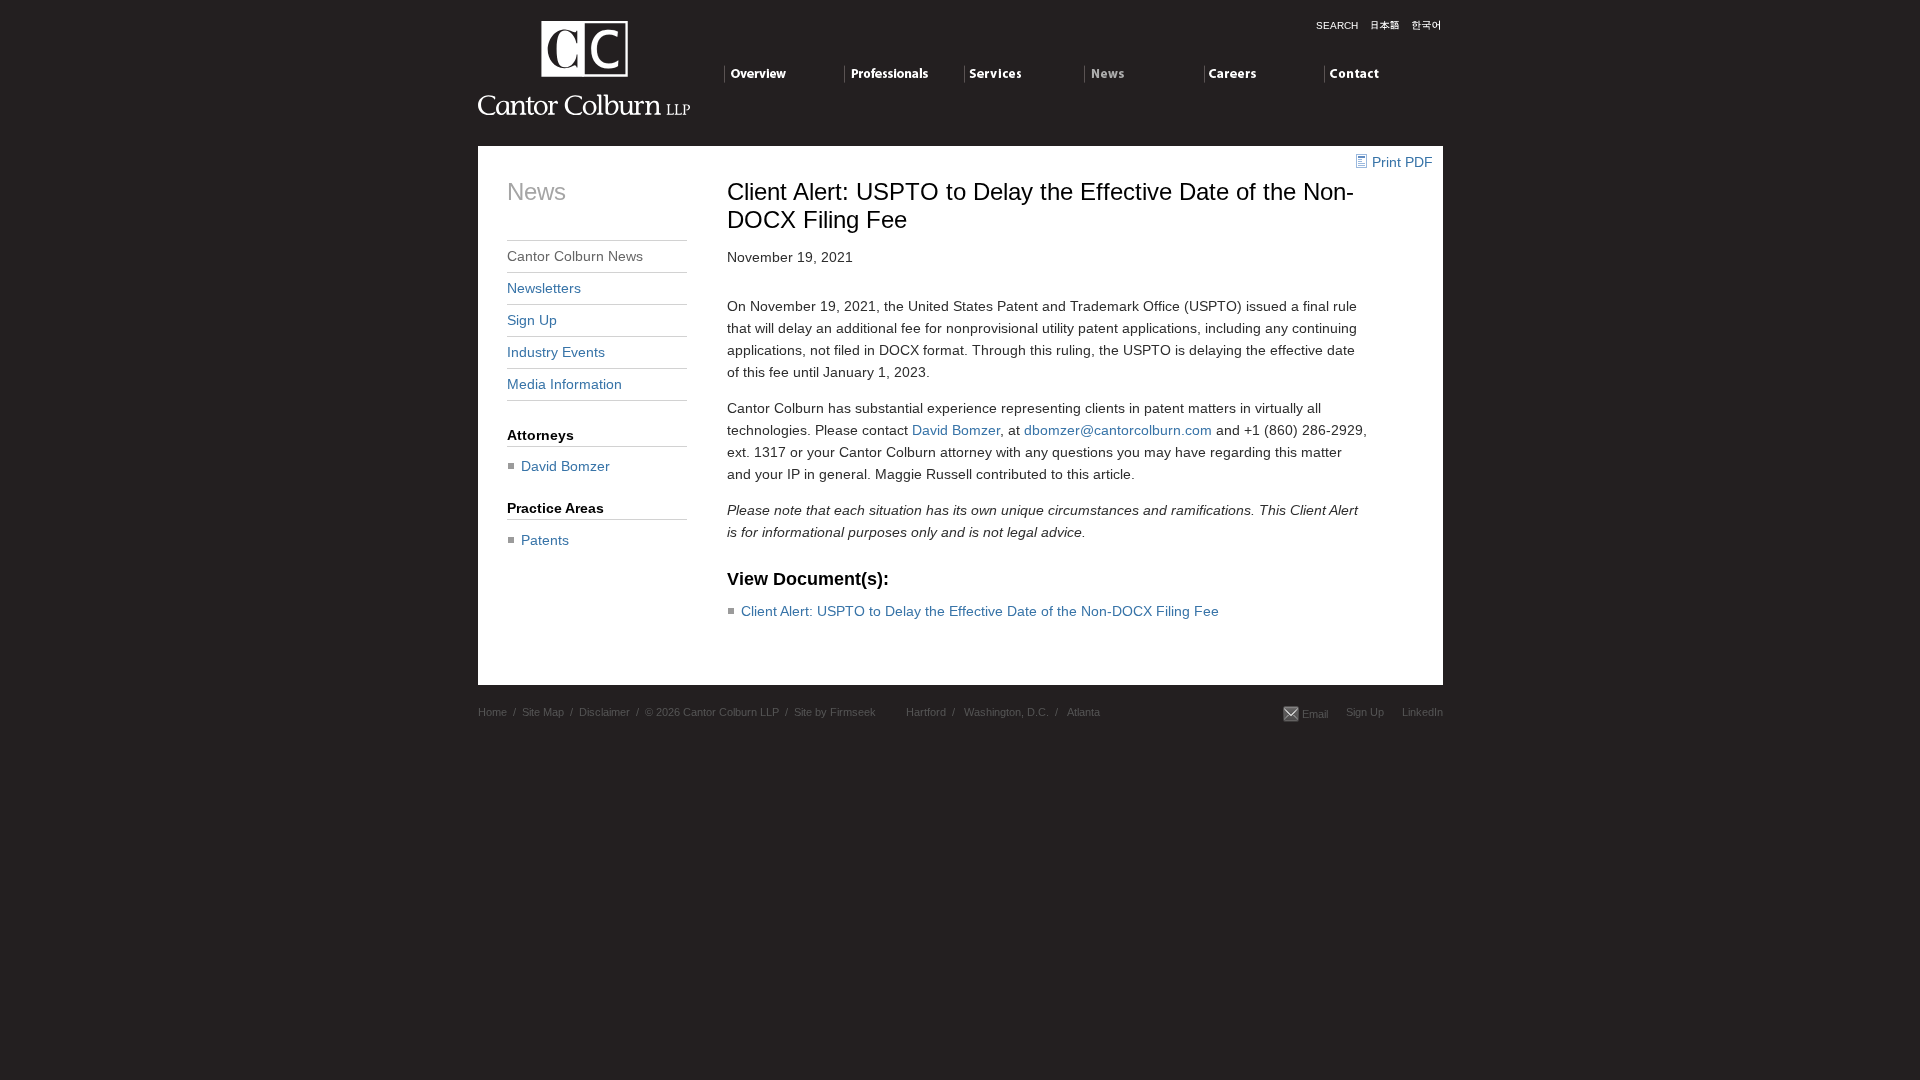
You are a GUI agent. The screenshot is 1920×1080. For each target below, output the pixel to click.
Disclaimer (604, 712)
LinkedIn (1422, 712)
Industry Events (556, 352)
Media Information (564, 384)
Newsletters (544, 288)
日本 (1385, 25)
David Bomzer (565, 466)
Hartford (926, 712)
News (1101, 73)
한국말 (1426, 25)
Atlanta (1083, 712)
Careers (1229, 73)
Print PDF (1402, 162)
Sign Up (532, 320)
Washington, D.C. (1006, 712)
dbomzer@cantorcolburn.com (1118, 430)
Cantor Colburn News (575, 256)
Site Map (543, 712)
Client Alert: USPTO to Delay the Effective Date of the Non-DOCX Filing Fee (980, 611)
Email (1315, 714)
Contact (1348, 73)
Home (492, 712)
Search (1337, 25)
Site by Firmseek (835, 712)
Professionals (886, 73)
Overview (753, 73)
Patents (545, 540)
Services (991, 73)
